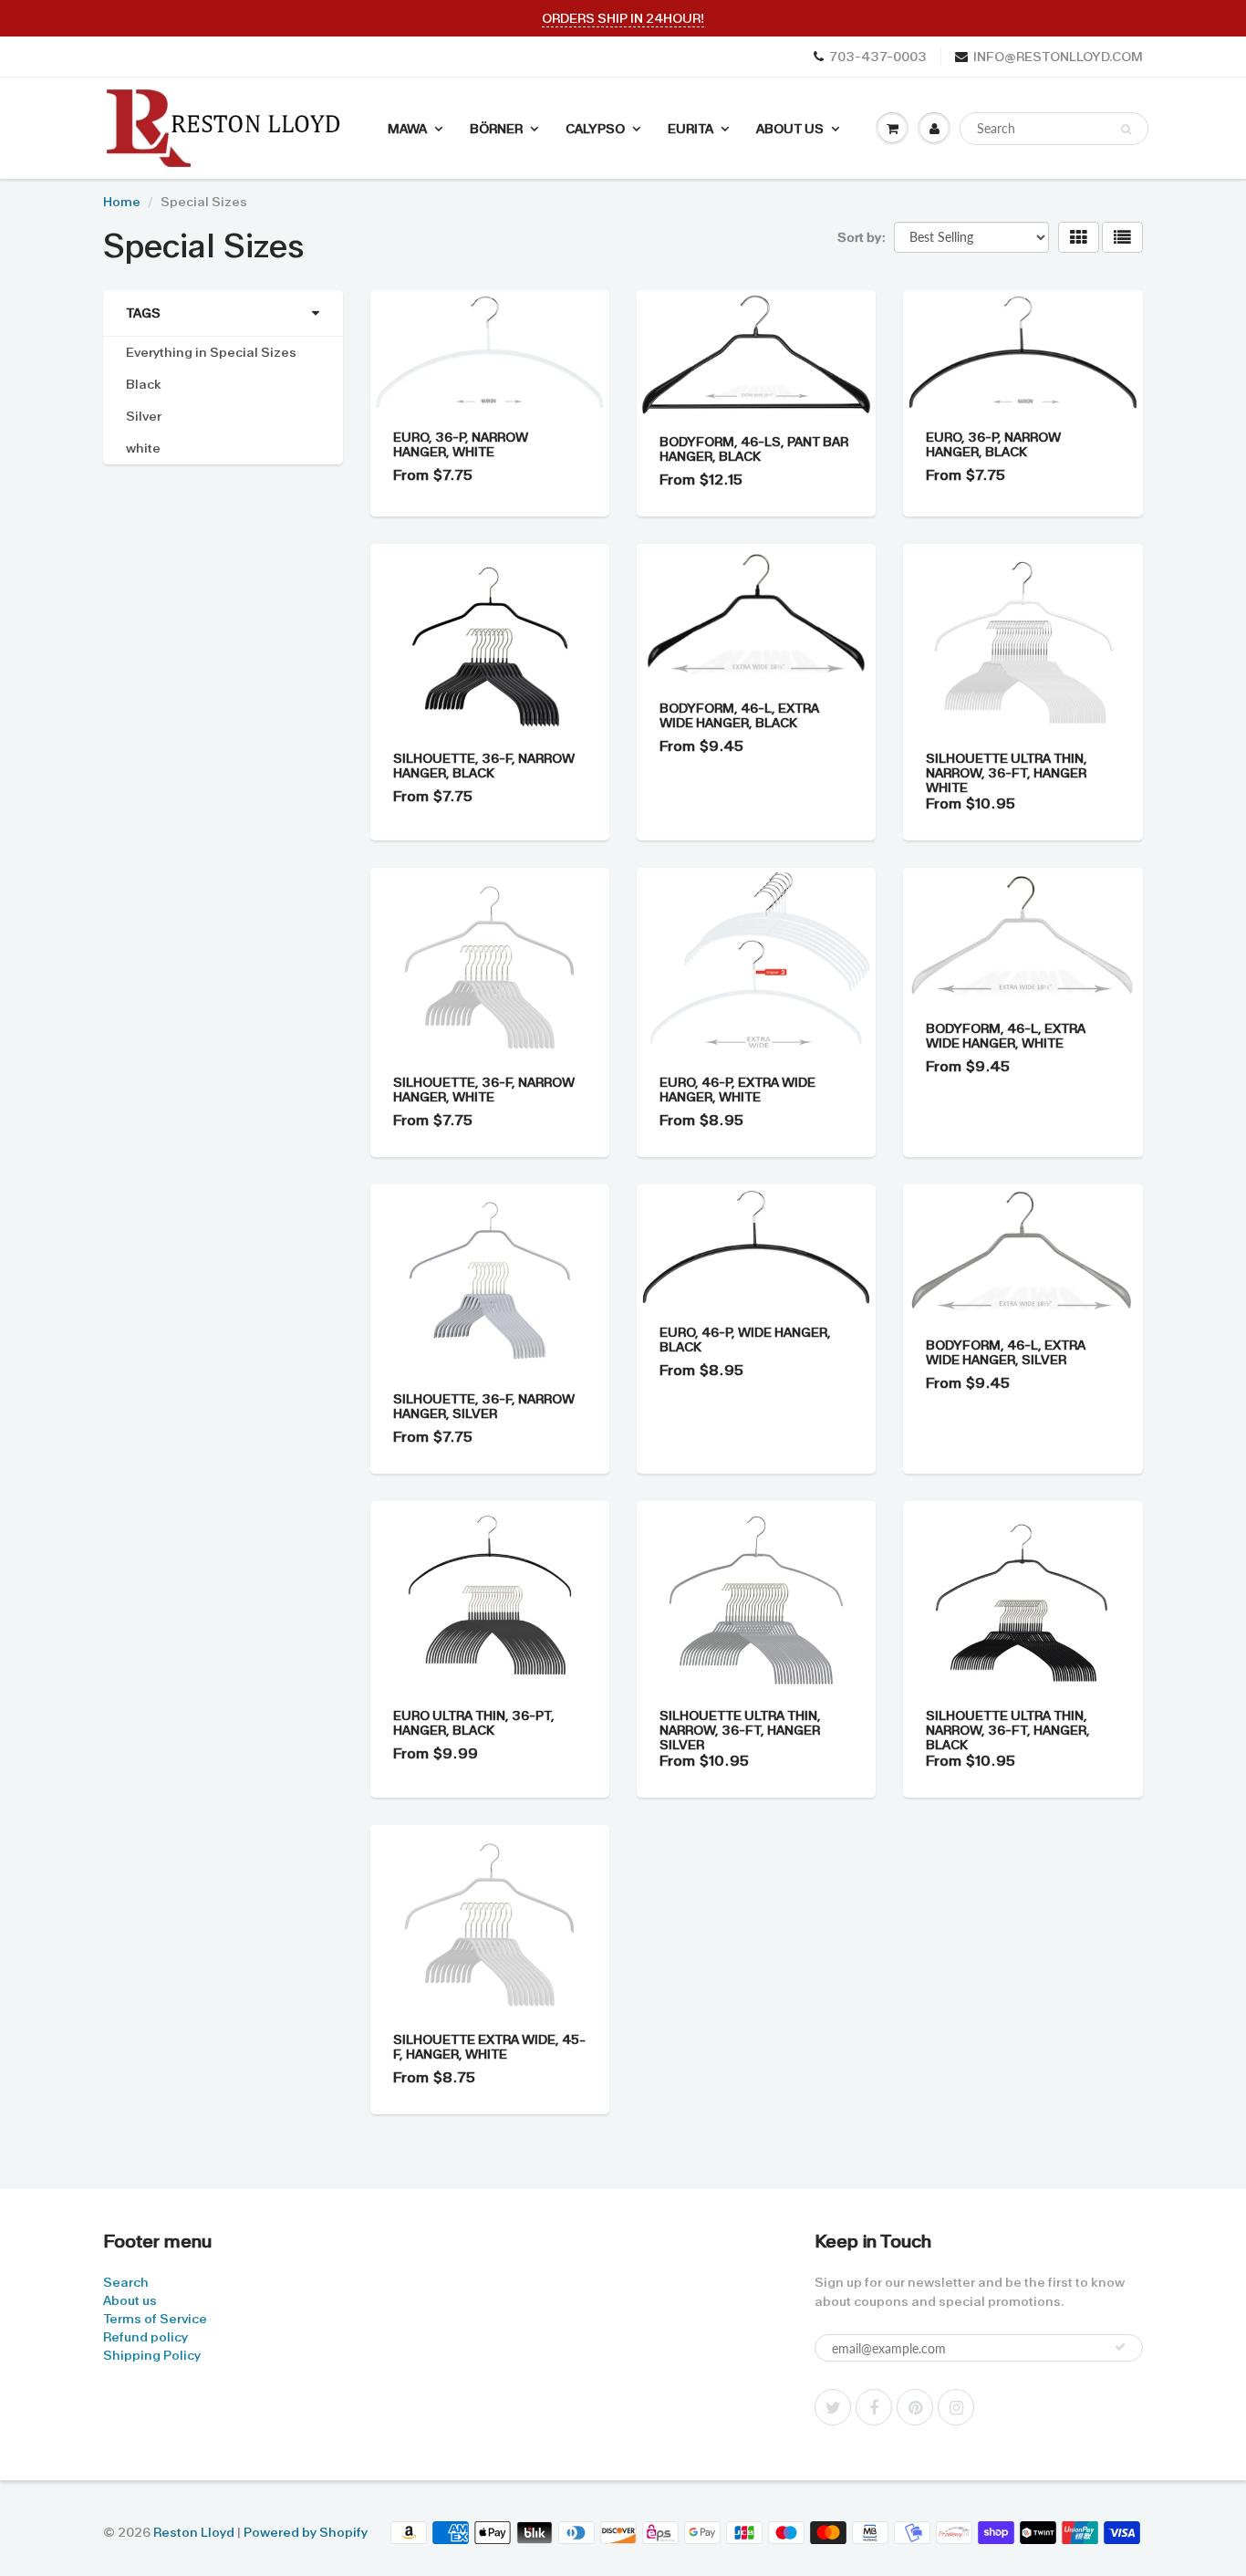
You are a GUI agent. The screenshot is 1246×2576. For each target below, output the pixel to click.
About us (130, 2300)
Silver (144, 416)
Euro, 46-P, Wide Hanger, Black (745, 1340)
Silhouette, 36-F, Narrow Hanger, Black (484, 766)
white (143, 448)
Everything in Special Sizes (211, 352)
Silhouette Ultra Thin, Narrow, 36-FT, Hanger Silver (740, 1730)
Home (122, 202)
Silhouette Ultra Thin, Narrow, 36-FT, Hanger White (1007, 773)
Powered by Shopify (306, 2532)
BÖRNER (496, 129)
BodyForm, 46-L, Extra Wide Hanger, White (1006, 1036)
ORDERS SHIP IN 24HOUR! (623, 18)
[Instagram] (956, 2407)
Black (144, 384)
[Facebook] (874, 2407)
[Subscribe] (1120, 2347)
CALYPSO (595, 129)
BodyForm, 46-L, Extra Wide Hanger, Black (739, 715)
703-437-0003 (878, 57)
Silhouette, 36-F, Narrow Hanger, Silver (484, 1406)
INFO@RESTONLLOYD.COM (1058, 57)
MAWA (407, 129)
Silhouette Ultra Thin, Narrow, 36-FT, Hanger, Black (1008, 1730)
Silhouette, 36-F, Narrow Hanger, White (484, 1090)
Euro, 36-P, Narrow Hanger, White (461, 444)
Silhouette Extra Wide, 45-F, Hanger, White (489, 2047)
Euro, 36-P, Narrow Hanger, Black (993, 444)
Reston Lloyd (194, 2532)
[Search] (1126, 130)
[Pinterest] (915, 2407)
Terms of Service (155, 2319)
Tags (143, 313)
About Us (790, 129)
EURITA (690, 129)
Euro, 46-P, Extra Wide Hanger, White (737, 1090)
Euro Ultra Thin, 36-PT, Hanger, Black (474, 1723)
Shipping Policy (152, 2355)
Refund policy (145, 2337)
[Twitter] (833, 2407)
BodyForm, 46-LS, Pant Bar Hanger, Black (754, 449)
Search (126, 2282)
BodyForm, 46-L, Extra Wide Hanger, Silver (1006, 1352)
